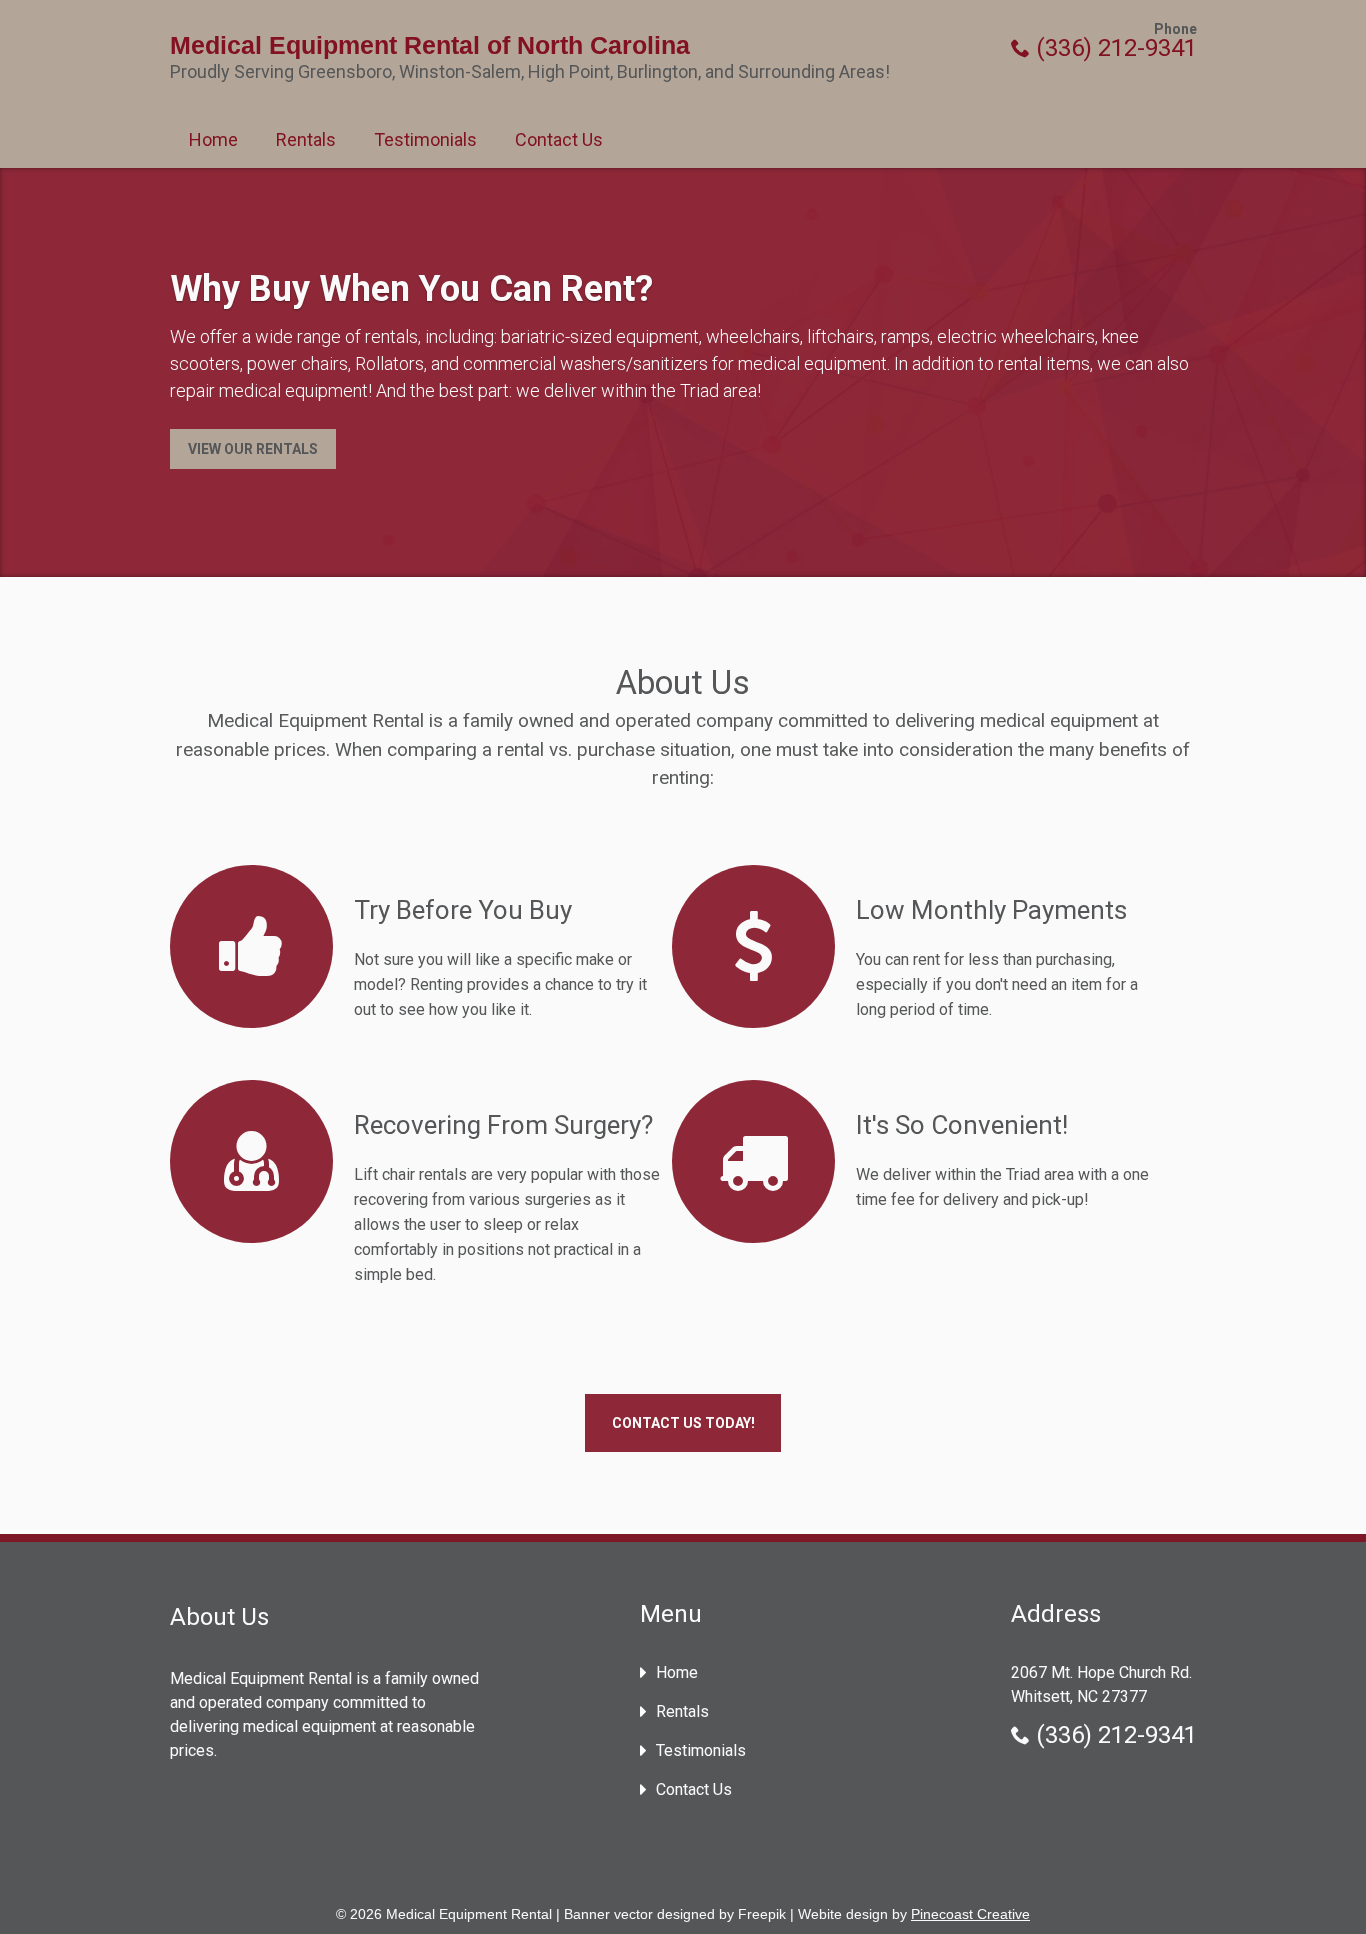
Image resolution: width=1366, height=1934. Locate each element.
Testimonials (425, 139)
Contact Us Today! (683, 1423)
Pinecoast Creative (970, 1914)
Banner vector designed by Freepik (675, 1914)
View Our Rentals (253, 449)
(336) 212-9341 (1113, 48)
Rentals (306, 139)
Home (213, 139)
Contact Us (559, 139)
